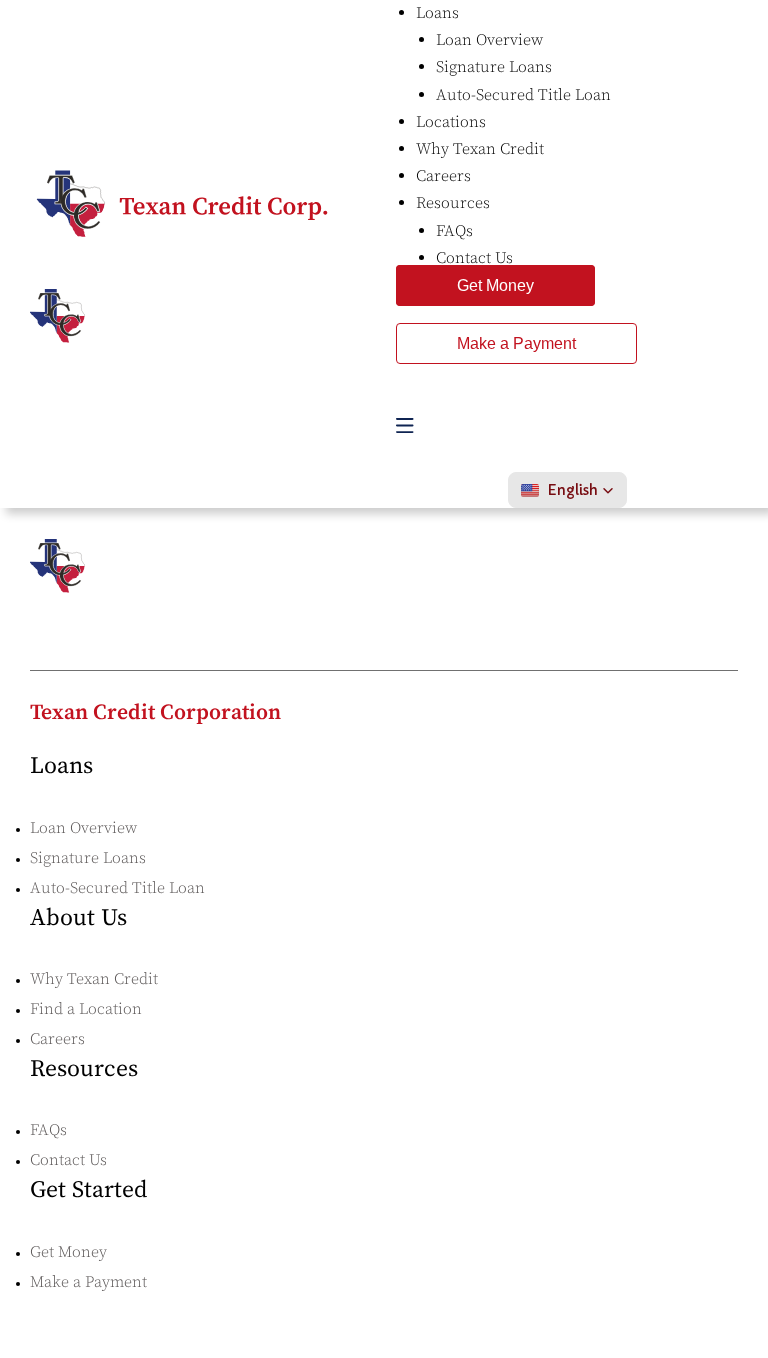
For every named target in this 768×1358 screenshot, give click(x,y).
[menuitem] (437, 13)
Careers (57, 1039)
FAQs (48, 1130)
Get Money (495, 285)
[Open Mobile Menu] (405, 425)
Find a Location (86, 1009)
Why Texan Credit (94, 979)
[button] (567, 490)
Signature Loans (88, 858)
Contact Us (68, 1160)
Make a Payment (516, 343)
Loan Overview (83, 828)
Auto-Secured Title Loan (117, 888)
